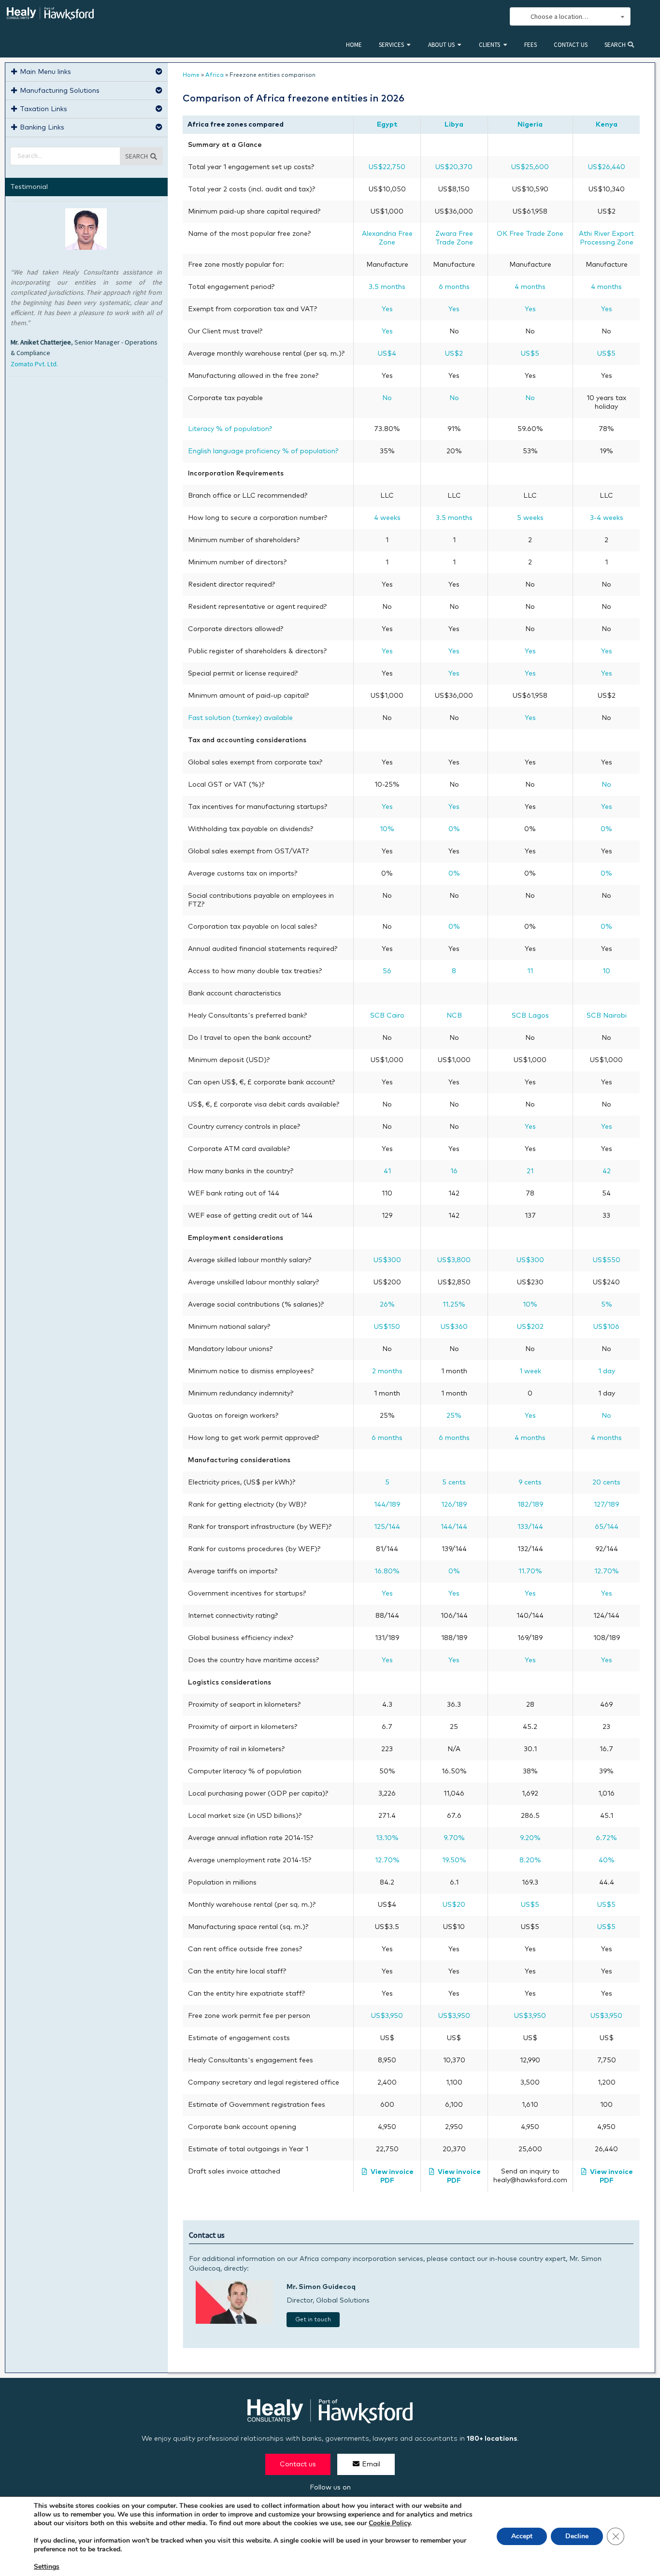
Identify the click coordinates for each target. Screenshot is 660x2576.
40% (607, 1860)
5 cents (454, 1482)
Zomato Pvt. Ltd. (34, 364)
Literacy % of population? (230, 429)
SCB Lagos (530, 1016)
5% (607, 1305)
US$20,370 (454, 167)
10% (387, 829)
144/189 (387, 1505)
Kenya (607, 125)
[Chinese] (450, 17)
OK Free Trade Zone (530, 234)
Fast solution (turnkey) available (240, 718)
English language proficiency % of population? (263, 451)
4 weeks (387, 518)
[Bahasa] (493, 17)
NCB (454, 1016)
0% (454, 829)
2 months (387, 1371)
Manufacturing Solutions (60, 91)
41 (387, 1171)
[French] (482, 17)
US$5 (530, 354)
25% (454, 1416)
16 (454, 1171)
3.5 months (387, 287)
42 (607, 1171)
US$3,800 (454, 1260)
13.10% (387, 1838)
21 (530, 1171)
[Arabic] (472, 17)
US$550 (607, 1260)
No (387, 398)
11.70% (530, 1571)
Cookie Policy (389, 2523)
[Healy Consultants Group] (50, 16)
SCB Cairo (387, 1016)
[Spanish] (461, 17)
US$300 (387, 1260)
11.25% (454, 1305)
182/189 (530, 1505)
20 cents (606, 1482)
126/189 (454, 1505)
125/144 (387, 1527)
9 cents (530, 1482)
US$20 (454, 1905)
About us (441, 45)
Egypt (387, 125)
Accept (522, 2536)
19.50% (454, 1860)
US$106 (606, 1327)
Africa (215, 75)
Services (391, 45)
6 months (454, 287)
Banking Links (42, 128)
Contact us (571, 45)
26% (387, 1305)
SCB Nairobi (607, 1016)
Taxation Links (43, 109)
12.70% (607, 1571)
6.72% (606, 1838)
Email (371, 2464)
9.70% (454, 1838)
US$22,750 (387, 167)
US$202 (530, 1327)
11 (530, 971)
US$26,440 (607, 167)
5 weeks (530, 518)
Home (354, 45)
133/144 (530, 1527)
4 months (530, 287)
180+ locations (492, 2439)
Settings (47, 2567)
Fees (531, 45)
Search (616, 45)
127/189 (606, 1505)
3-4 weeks (607, 518)
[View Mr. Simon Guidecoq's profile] (234, 2322)
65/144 (607, 1527)
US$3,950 (387, 2016)
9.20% (530, 1838)
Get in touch (313, 2320)
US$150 (387, 1327)
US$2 (454, 354)
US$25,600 (530, 167)
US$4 (387, 354)
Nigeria (530, 125)
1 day (607, 1371)
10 (606, 971)
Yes (387, 309)
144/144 (454, 1527)
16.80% (387, 1571)
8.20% (530, 1860)
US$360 (454, 1327)
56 (387, 971)
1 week (530, 1371)
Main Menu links (45, 72)
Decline (577, 2536)
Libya (454, 125)
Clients (489, 45)
